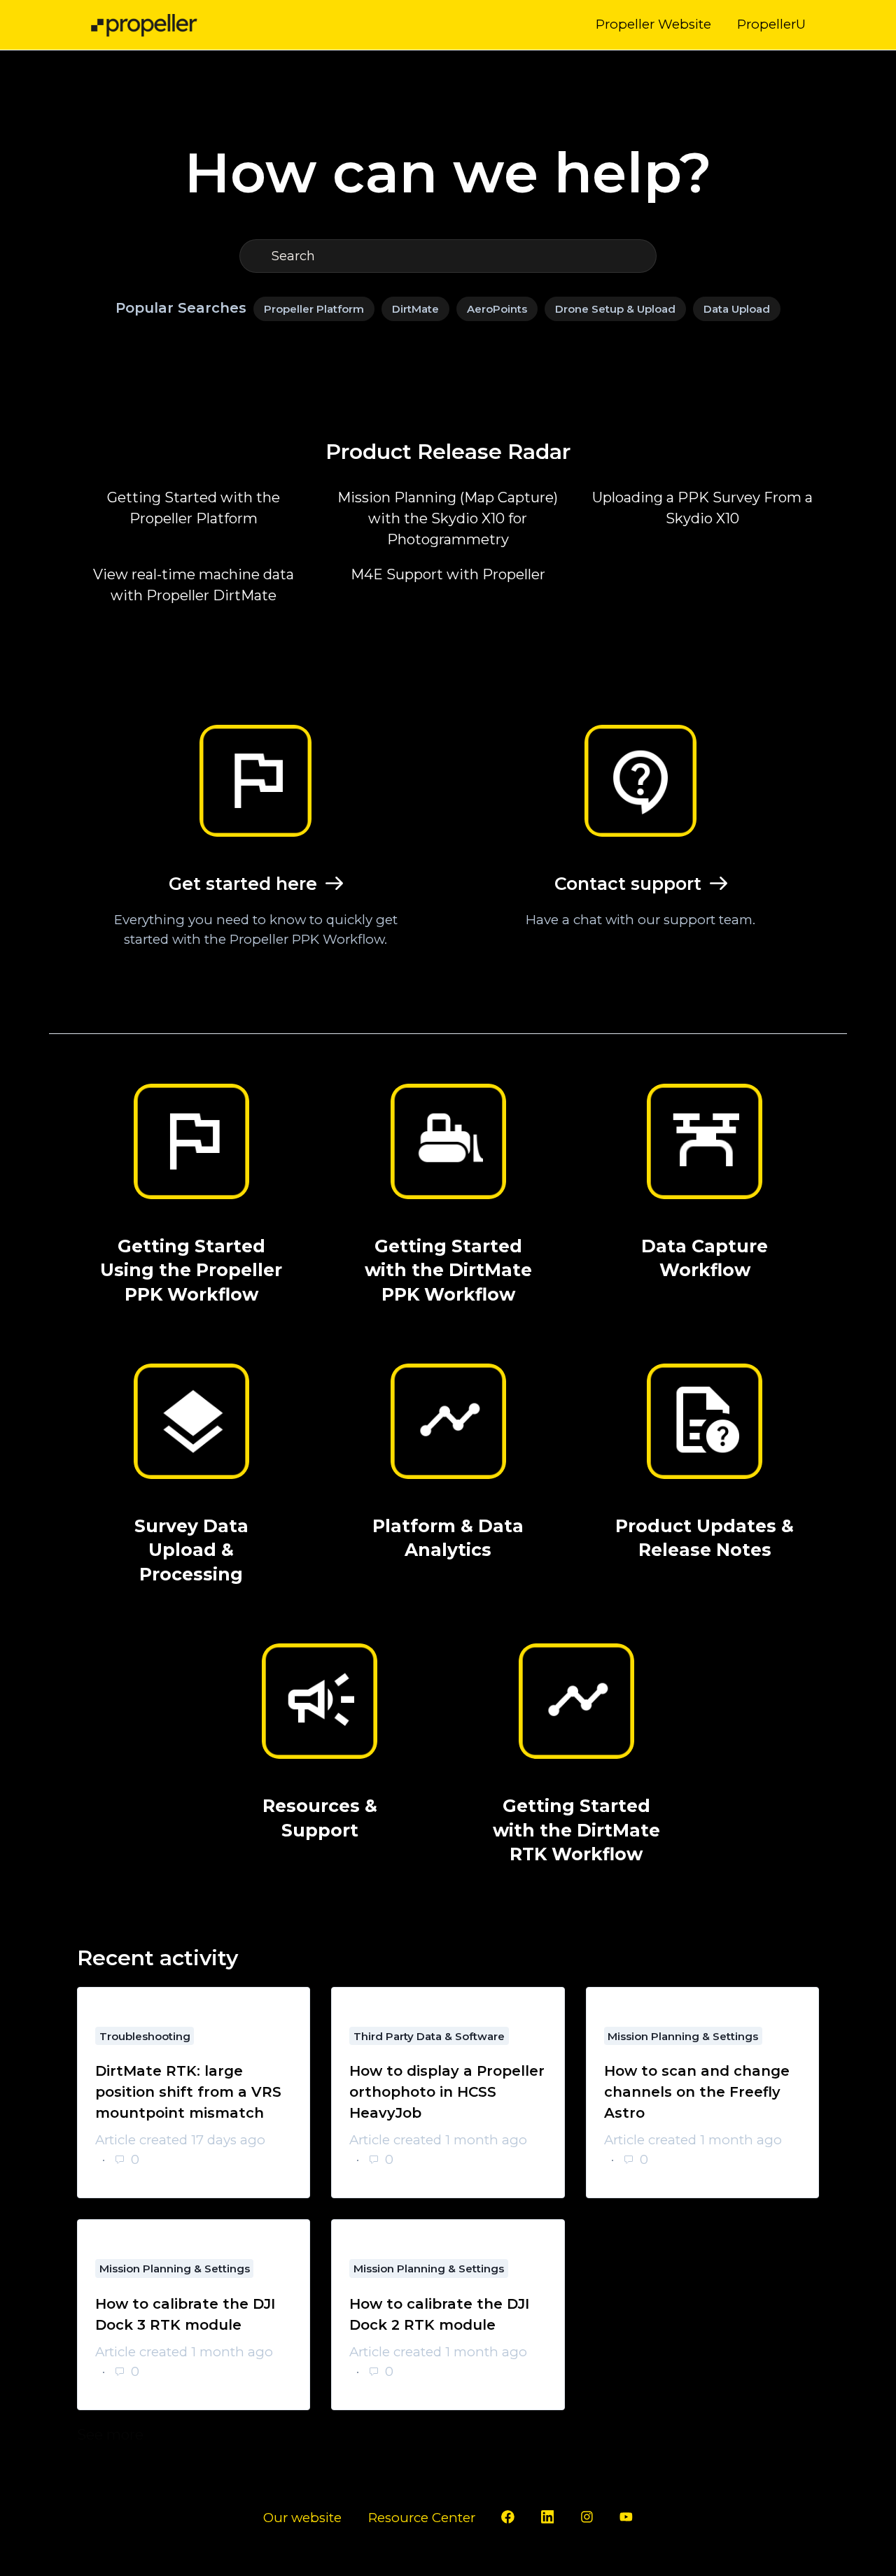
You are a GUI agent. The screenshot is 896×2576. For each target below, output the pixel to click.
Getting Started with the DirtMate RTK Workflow (576, 1830)
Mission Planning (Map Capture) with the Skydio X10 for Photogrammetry (448, 518)
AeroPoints (497, 309)
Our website (302, 2518)
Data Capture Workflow (705, 1258)
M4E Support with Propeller (448, 574)
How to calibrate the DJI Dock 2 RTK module (439, 2314)
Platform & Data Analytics (448, 1538)
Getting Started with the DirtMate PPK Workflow (448, 1270)
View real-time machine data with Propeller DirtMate (194, 585)
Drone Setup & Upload (615, 309)
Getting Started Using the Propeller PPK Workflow (191, 1270)
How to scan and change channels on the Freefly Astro (697, 2092)
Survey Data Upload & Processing (191, 1550)
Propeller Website (653, 24)
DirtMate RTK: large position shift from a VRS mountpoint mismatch (188, 2092)
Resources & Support (320, 1818)
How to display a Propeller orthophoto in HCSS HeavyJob (447, 2092)
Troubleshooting (145, 2036)
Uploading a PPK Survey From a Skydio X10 (702, 508)
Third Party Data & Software (429, 2036)
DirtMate (415, 309)
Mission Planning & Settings (683, 2036)
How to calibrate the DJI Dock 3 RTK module (185, 2314)
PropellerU (771, 24)
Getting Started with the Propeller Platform (194, 508)
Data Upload (737, 309)
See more (201, 2435)
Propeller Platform (314, 309)
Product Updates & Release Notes (705, 1538)
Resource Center (422, 2518)
